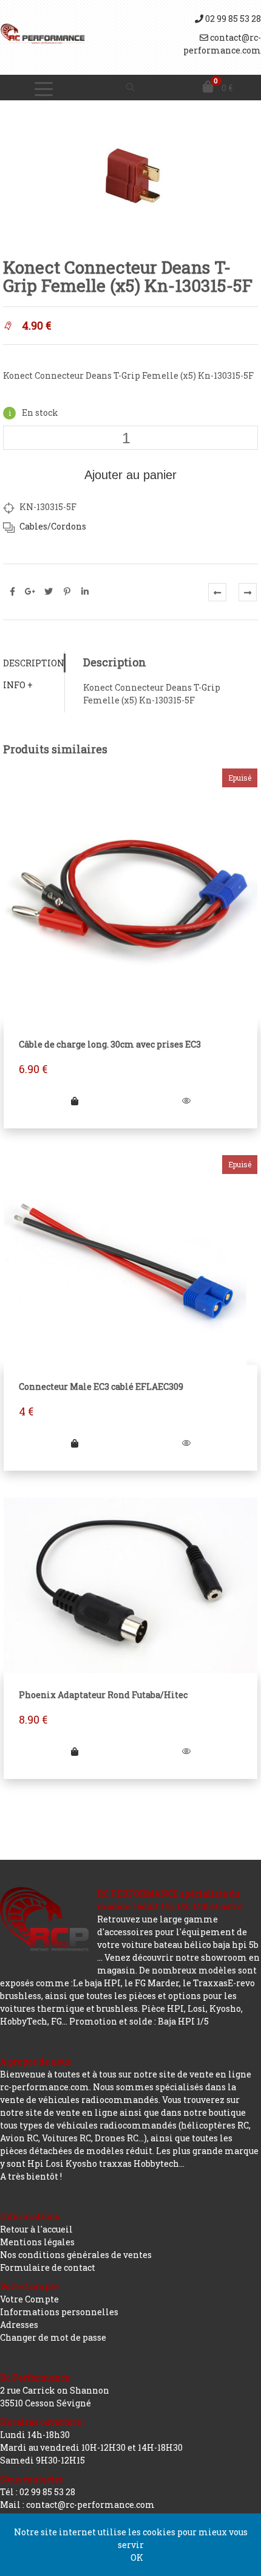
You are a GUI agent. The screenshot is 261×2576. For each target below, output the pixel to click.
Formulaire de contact (48, 2267)
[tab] (34, 663)
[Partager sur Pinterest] (67, 592)
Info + (18, 685)
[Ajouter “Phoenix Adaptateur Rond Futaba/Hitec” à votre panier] (75, 1751)
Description (34, 663)
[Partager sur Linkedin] (85, 592)
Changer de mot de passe (53, 2337)
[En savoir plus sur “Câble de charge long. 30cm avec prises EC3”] (75, 1101)
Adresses (19, 2325)
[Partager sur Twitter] (49, 592)
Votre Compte (29, 2299)
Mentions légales (37, 2242)
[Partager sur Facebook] (12, 592)
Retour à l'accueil (36, 2229)
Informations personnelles (59, 2312)
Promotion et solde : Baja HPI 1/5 (139, 2021)
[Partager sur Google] (30, 592)
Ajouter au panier (130, 475)
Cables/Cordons (53, 526)
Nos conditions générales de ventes (76, 2255)
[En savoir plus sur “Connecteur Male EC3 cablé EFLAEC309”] (75, 1443)
